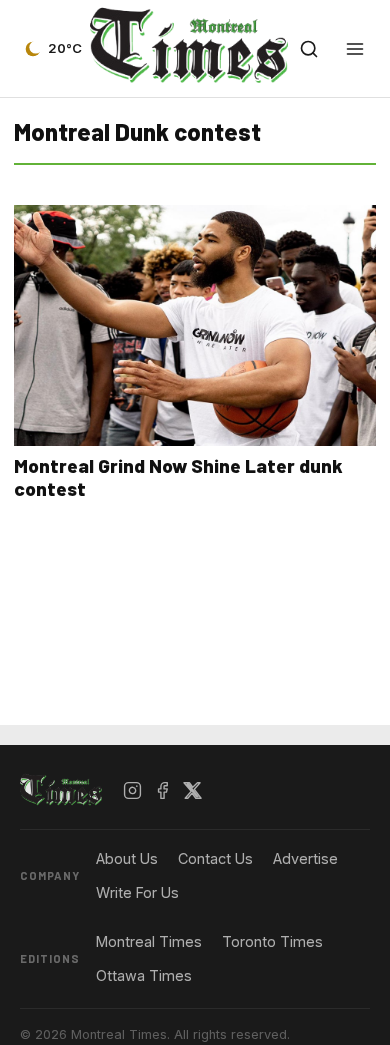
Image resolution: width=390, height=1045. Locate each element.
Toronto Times (272, 941)
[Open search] (309, 49)
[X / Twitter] (193, 791)
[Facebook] (163, 791)
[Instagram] (133, 791)
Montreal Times (149, 941)
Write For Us (137, 892)
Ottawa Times (144, 975)
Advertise (305, 858)
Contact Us (215, 858)
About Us (127, 858)
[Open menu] (355, 49)
